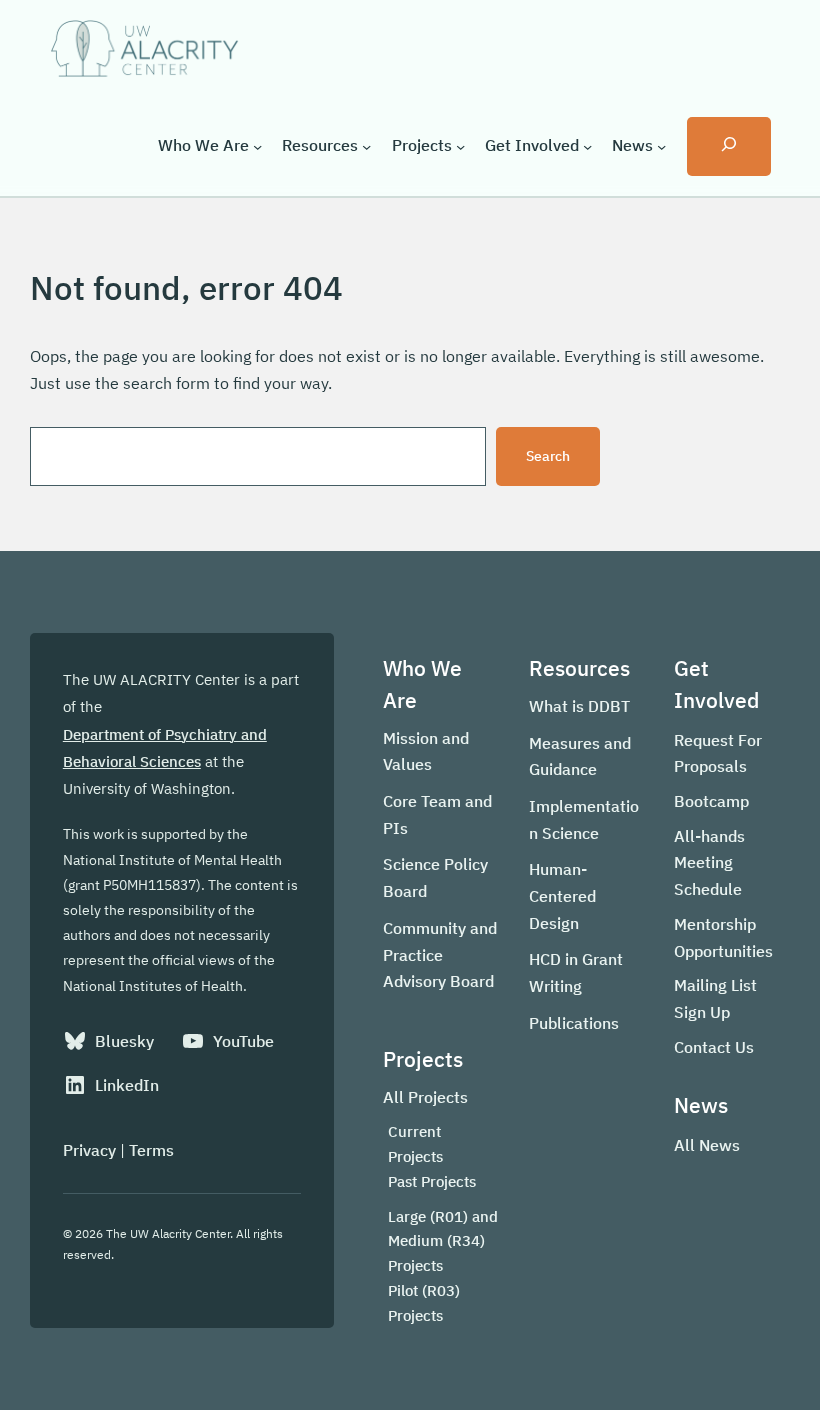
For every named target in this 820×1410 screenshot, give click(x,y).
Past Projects (432, 1181)
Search (548, 456)
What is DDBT (579, 706)
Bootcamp (711, 801)
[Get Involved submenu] (587, 145)
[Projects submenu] (460, 145)
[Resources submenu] (366, 145)
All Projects (425, 1097)
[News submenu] (661, 145)
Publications (574, 1023)
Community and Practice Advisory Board (440, 954)
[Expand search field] (729, 146)
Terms (151, 1150)
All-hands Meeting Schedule (709, 862)
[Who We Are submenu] (257, 145)
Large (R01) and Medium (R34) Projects (443, 1241)
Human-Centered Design (562, 895)
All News (707, 1145)
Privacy (89, 1150)
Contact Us (714, 1047)
